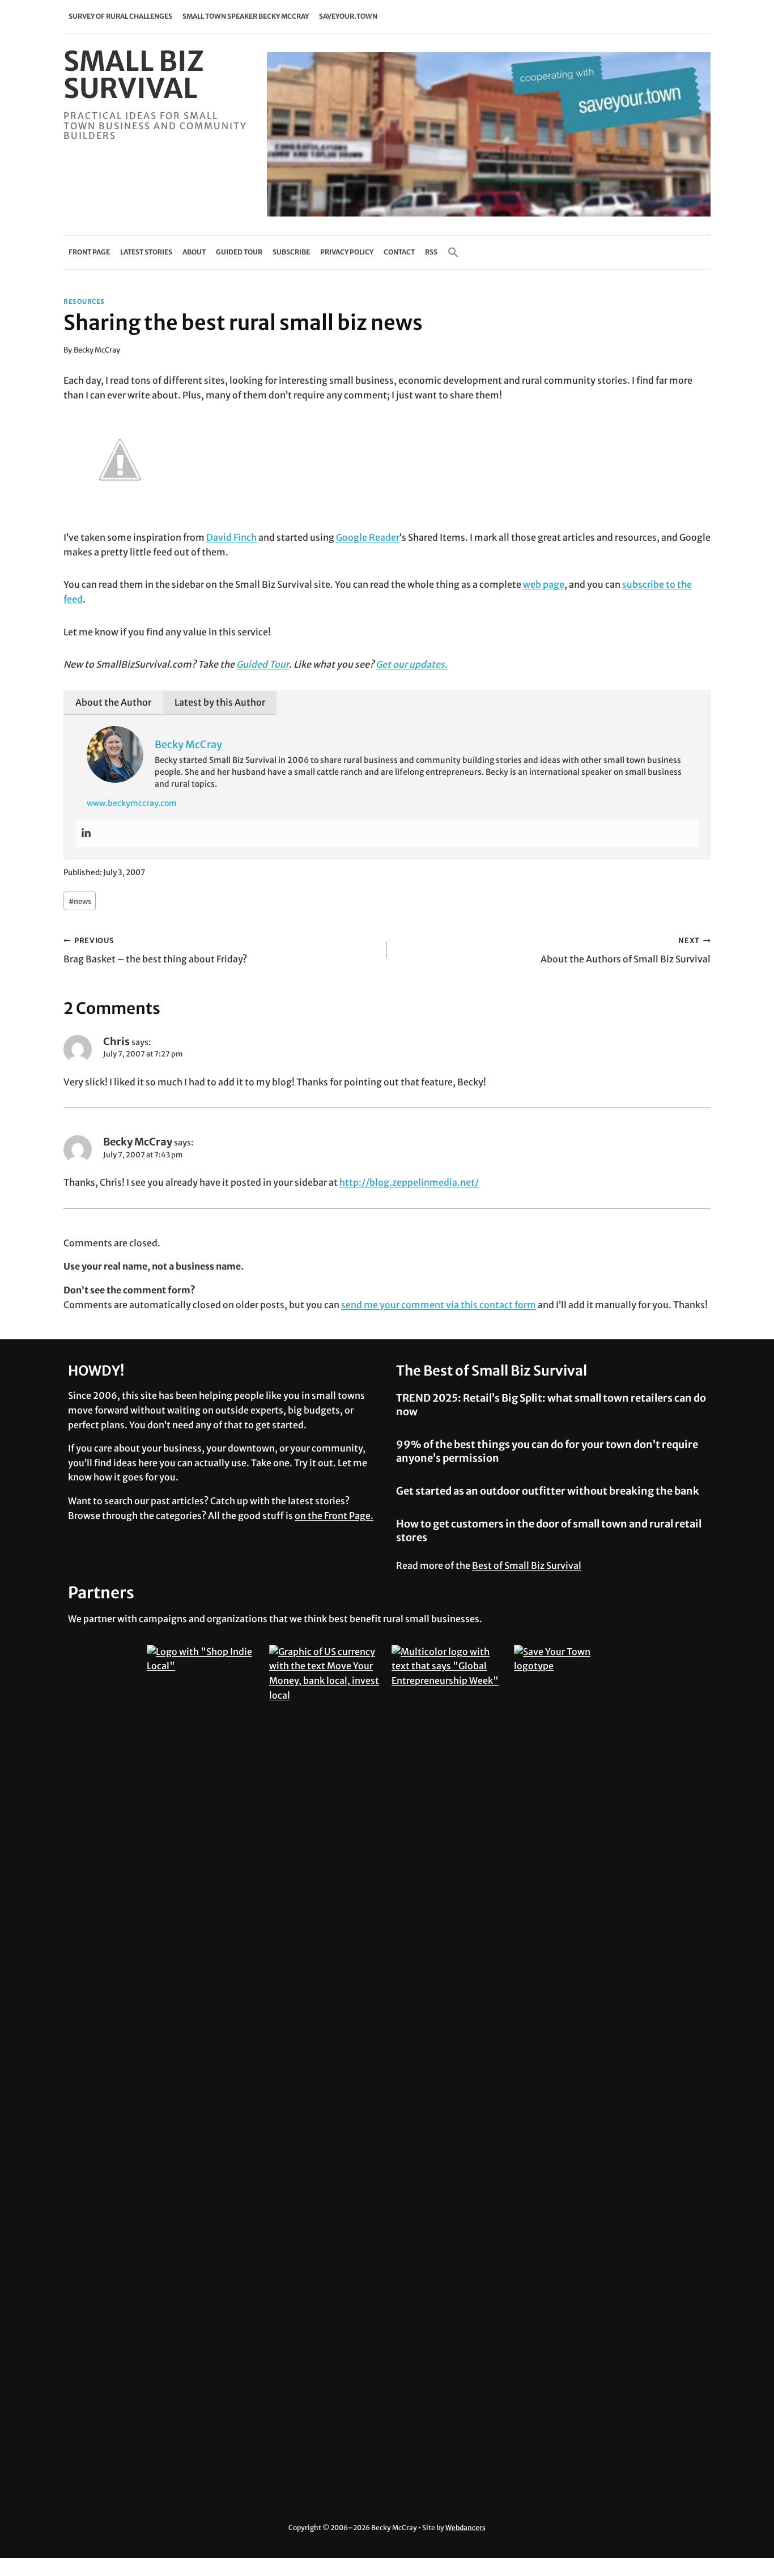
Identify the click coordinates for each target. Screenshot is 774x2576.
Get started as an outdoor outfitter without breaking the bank (548, 1491)
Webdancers (465, 2528)
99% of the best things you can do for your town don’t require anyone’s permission (547, 1451)
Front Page (89, 252)
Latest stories (146, 252)
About (194, 252)
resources (84, 302)
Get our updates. (412, 664)
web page (544, 584)
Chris (116, 1041)
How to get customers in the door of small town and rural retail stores (549, 1530)
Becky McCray (97, 350)
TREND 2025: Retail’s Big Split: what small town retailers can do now (551, 1404)
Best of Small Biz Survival (527, 1565)
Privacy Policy (347, 252)
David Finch (231, 537)
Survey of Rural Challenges (120, 16)
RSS (431, 252)
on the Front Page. (334, 1516)
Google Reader (368, 537)
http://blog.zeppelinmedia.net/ (409, 1182)
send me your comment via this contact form (439, 1305)
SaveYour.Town (348, 16)
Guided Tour (239, 252)
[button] (453, 252)
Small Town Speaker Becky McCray (246, 16)
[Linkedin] (86, 833)
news (80, 901)
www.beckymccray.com (132, 803)
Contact (399, 252)
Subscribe (291, 252)
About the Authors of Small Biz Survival (626, 950)
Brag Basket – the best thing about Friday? (155, 950)
